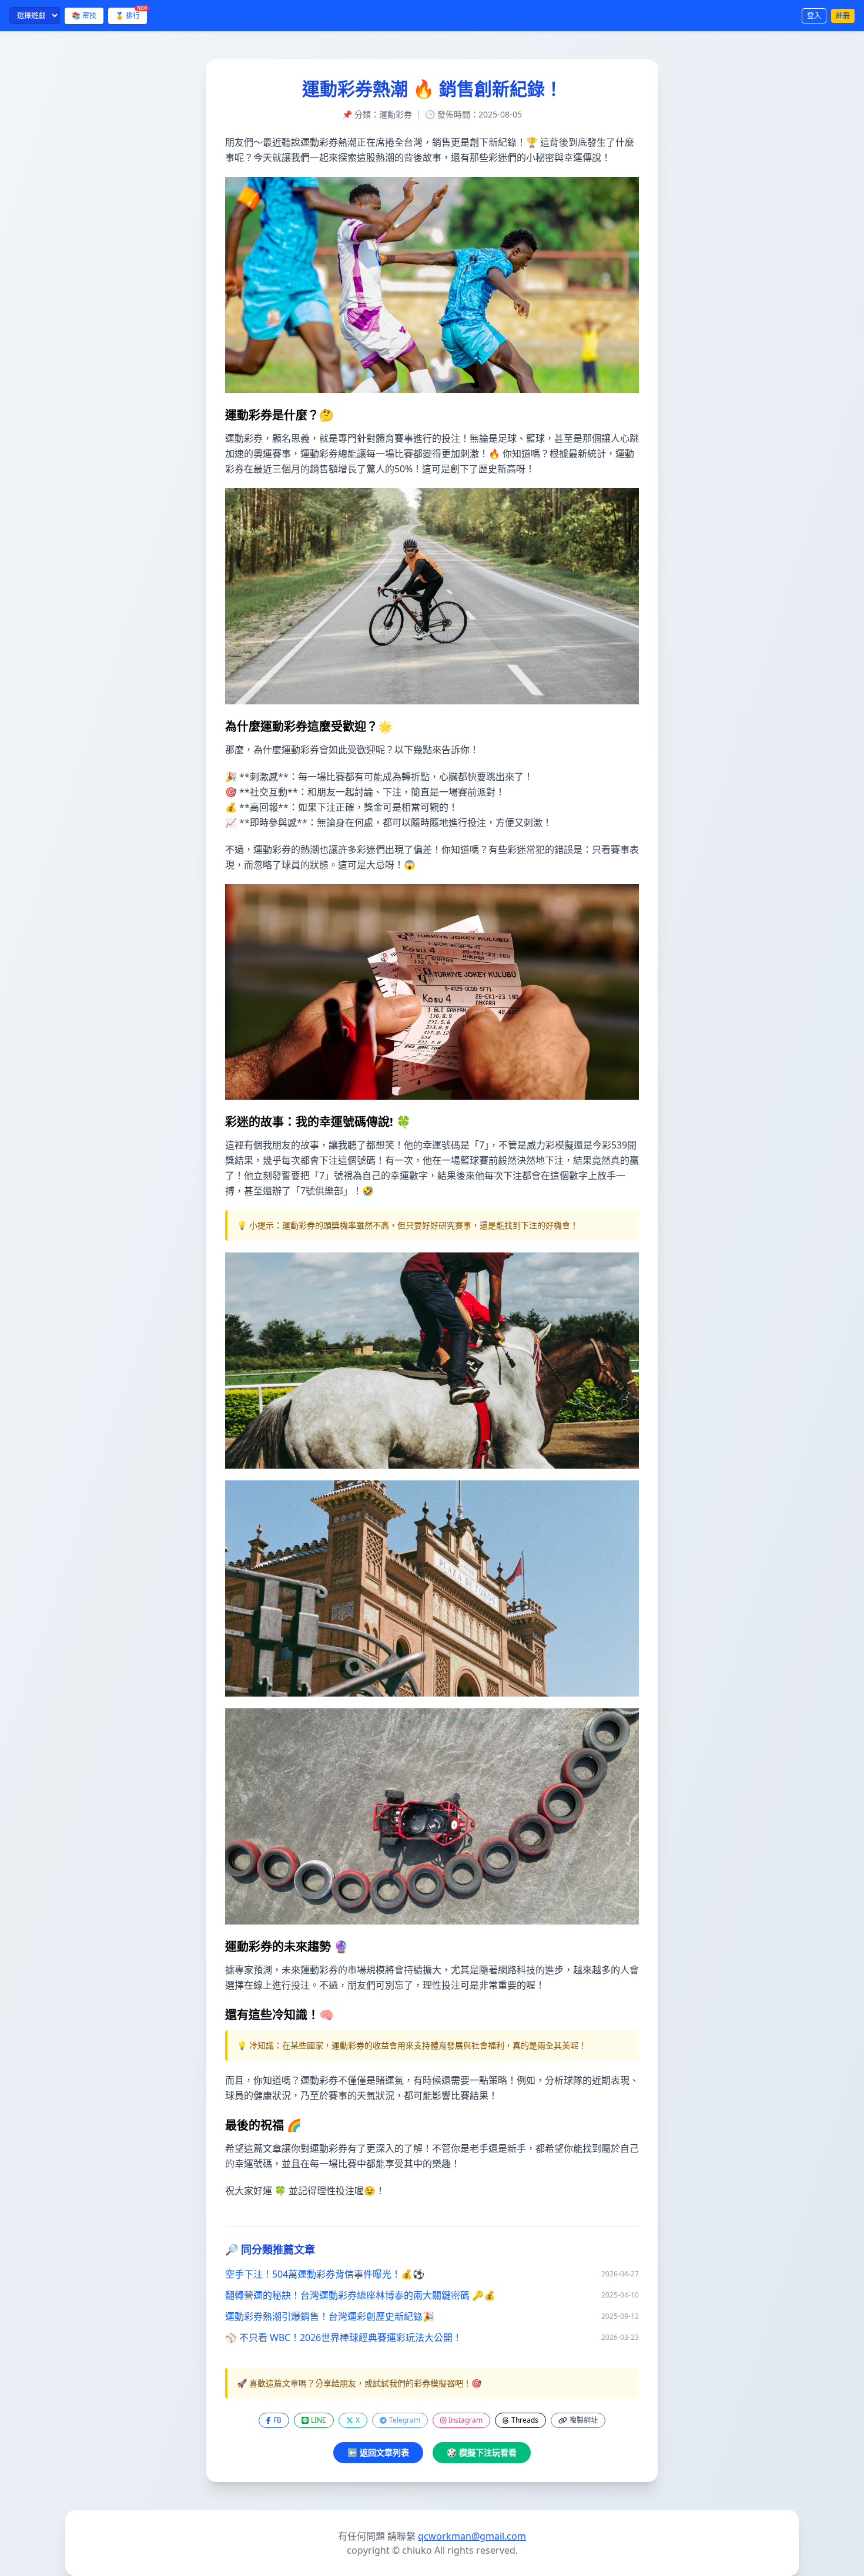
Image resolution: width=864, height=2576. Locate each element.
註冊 (843, 16)
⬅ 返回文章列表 (378, 2452)
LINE (319, 2420)
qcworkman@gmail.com (472, 2536)
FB (277, 2420)
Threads (525, 2420)
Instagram (466, 2420)
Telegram (405, 2420)
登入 (814, 16)
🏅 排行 (131, 14)
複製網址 (584, 2420)
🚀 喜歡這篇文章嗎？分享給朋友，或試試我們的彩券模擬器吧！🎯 (359, 2383)
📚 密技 (84, 16)
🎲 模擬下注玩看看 (482, 2452)
